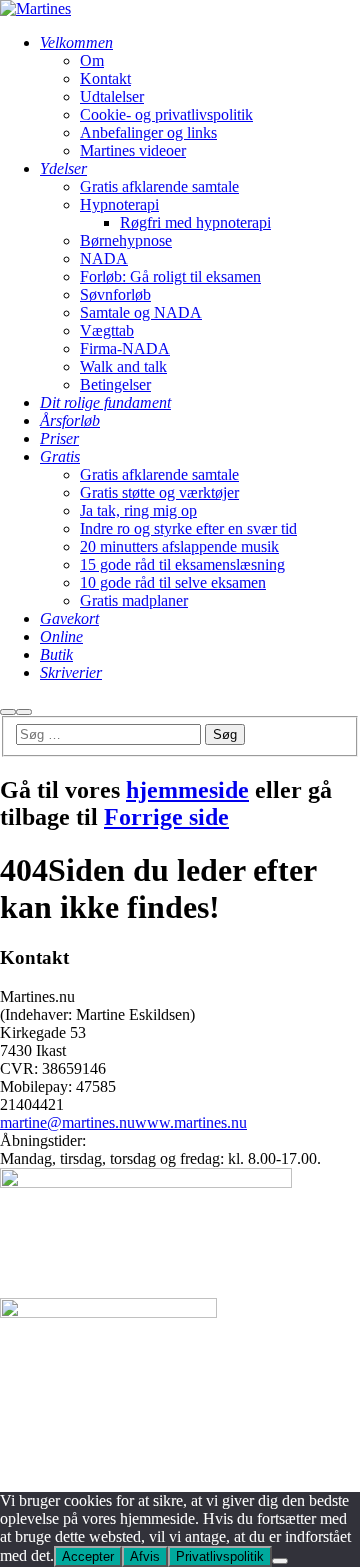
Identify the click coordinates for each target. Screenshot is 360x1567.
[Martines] (35, 8)
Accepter (88, 1556)
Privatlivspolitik (220, 1556)
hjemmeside (187, 790)
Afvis (145, 1556)
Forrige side (166, 817)
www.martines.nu (191, 1122)
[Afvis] (280, 1561)
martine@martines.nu (67, 1122)
